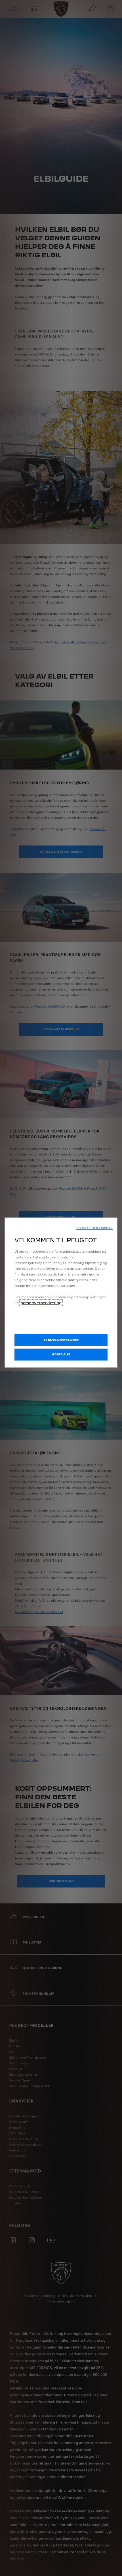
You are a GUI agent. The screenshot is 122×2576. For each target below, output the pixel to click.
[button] (94, 1228)
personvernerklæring (41, 1303)
